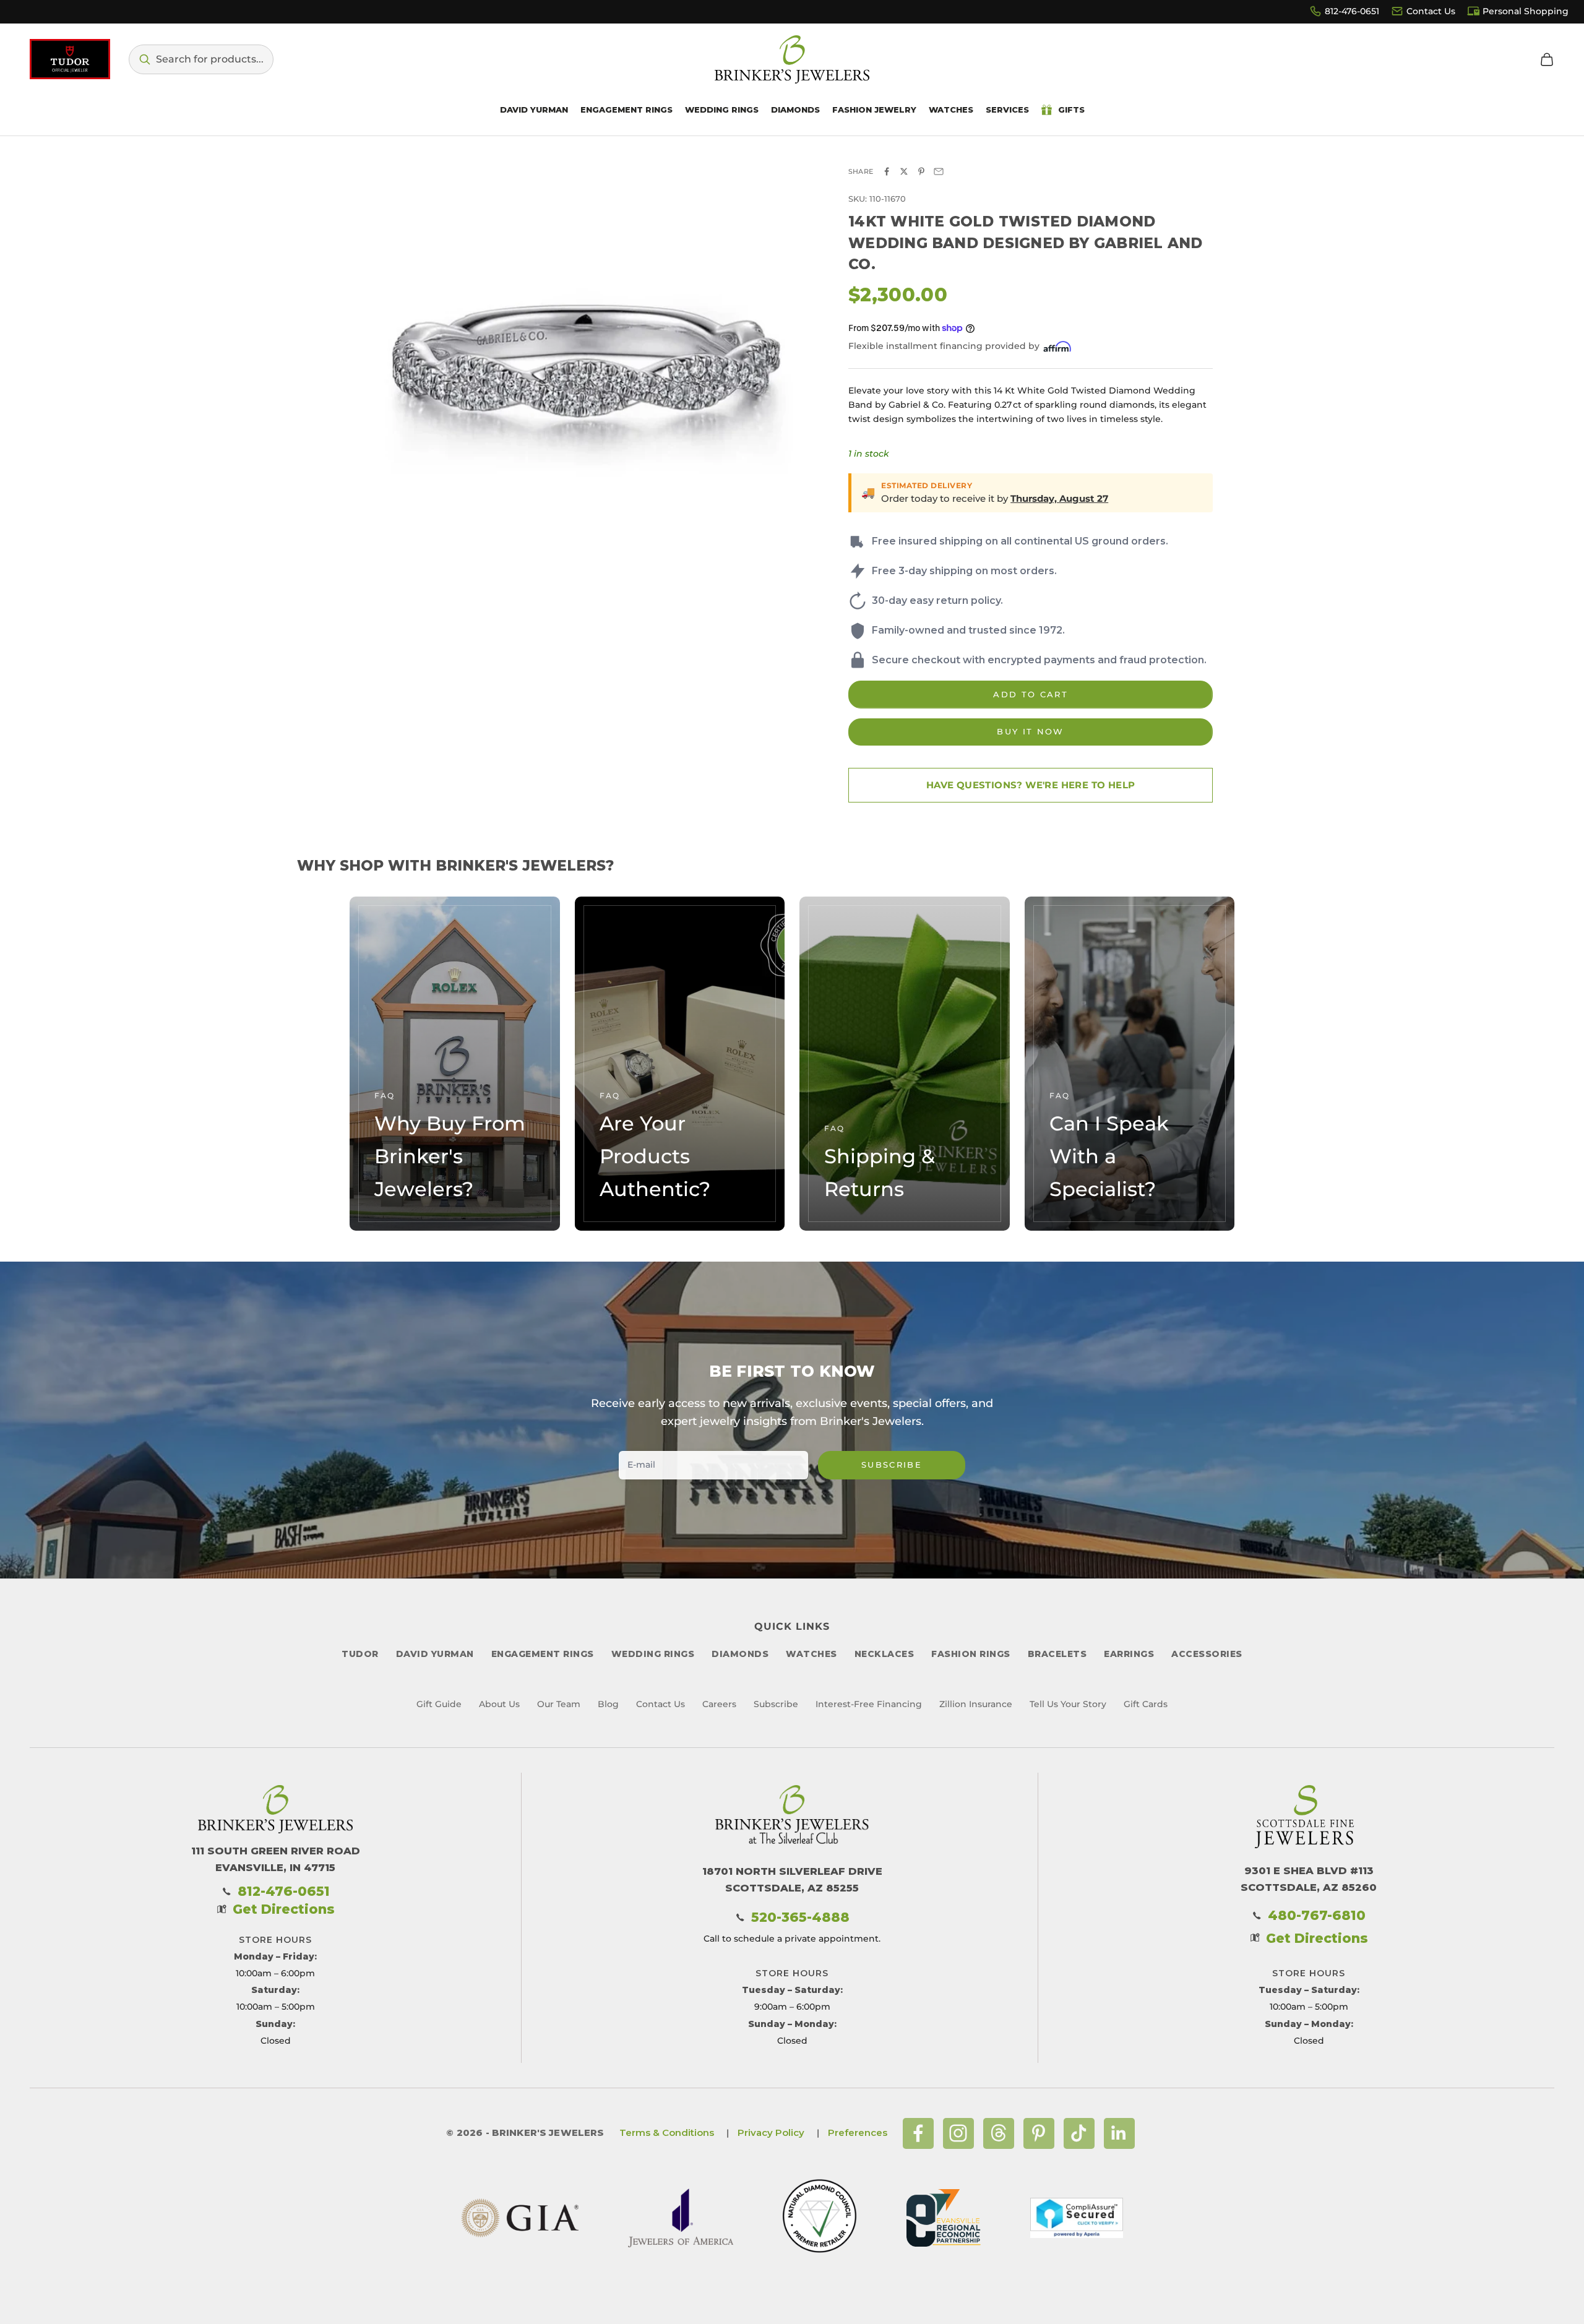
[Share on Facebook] (887, 171)
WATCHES (811, 1654)
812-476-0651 (1352, 11)
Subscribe (892, 1465)
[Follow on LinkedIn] (1119, 2133)
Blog (608, 1704)
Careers (719, 1704)
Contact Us (1431, 11)
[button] (201, 59)
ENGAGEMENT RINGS (543, 1654)
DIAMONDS (740, 1654)
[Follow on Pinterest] (1039, 2133)
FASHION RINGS (971, 1654)
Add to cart (1031, 694)
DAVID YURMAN (435, 1654)
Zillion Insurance (976, 1704)
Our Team (559, 1704)
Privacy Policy (771, 2132)
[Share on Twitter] (904, 171)
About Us (499, 1704)
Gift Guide (439, 1704)
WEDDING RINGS (653, 1654)
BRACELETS (1057, 1654)
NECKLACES (885, 1654)
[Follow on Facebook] (918, 2133)
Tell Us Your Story (1068, 1704)
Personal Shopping (1526, 11)
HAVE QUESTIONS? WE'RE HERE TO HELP (1031, 785)
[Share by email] (939, 171)
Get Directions (284, 1909)
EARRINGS (1129, 1654)
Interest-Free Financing (869, 1704)
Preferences (858, 2132)
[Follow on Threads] (999, 2133)
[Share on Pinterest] (921, 171)
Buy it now (1030, 731)
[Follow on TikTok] (1079, 2133)
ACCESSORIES (1207, 1654)
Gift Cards (1146, 1704)
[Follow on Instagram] (958, 2133)
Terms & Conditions (667, 2132)
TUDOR (360, 1654)
